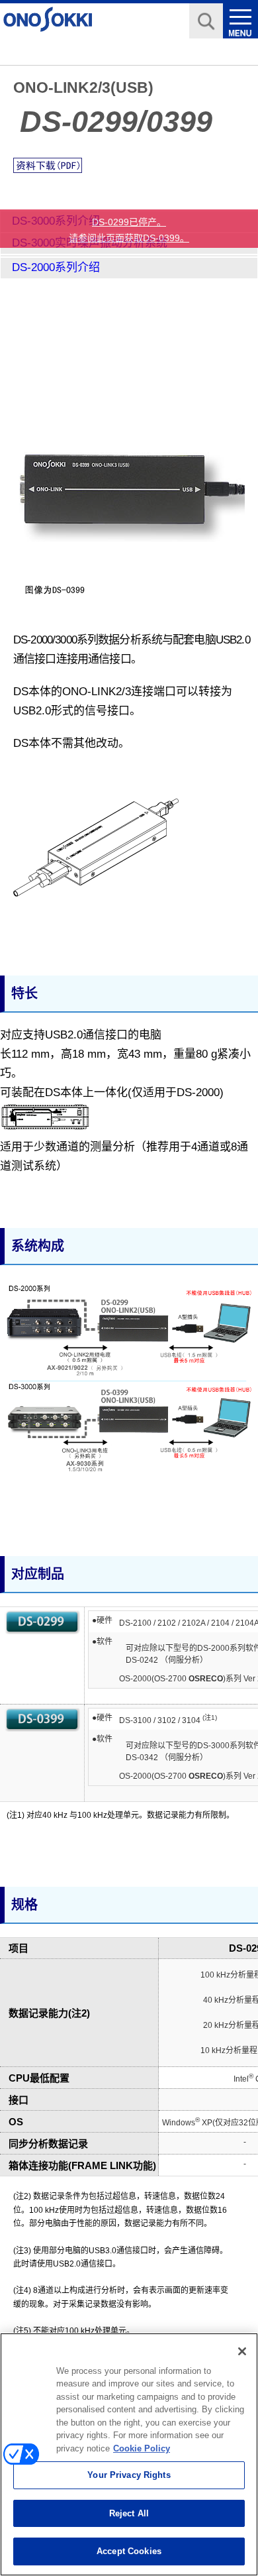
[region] (129, 2454)
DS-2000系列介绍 (56, 267)
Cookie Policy (142, 2448)
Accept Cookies (129, 2551)
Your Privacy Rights (129, 2475)
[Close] (242, 2351)
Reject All (129, 2513)
